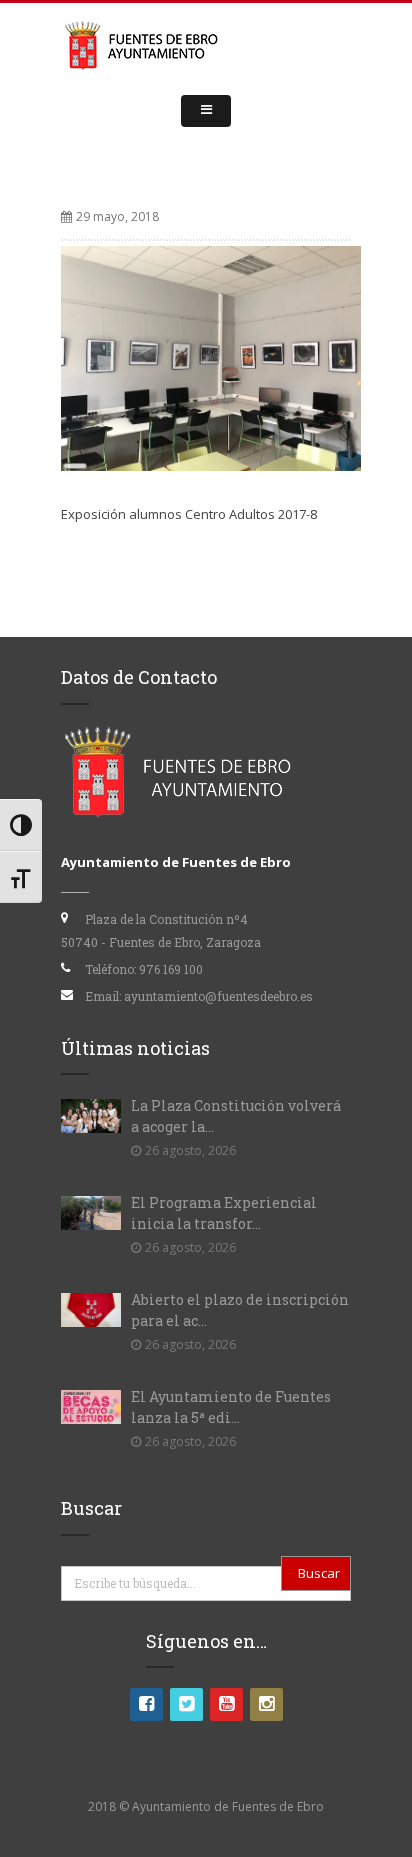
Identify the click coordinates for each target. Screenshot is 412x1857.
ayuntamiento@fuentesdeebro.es (218, 996)
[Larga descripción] (211, 357)
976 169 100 (171, 969)
